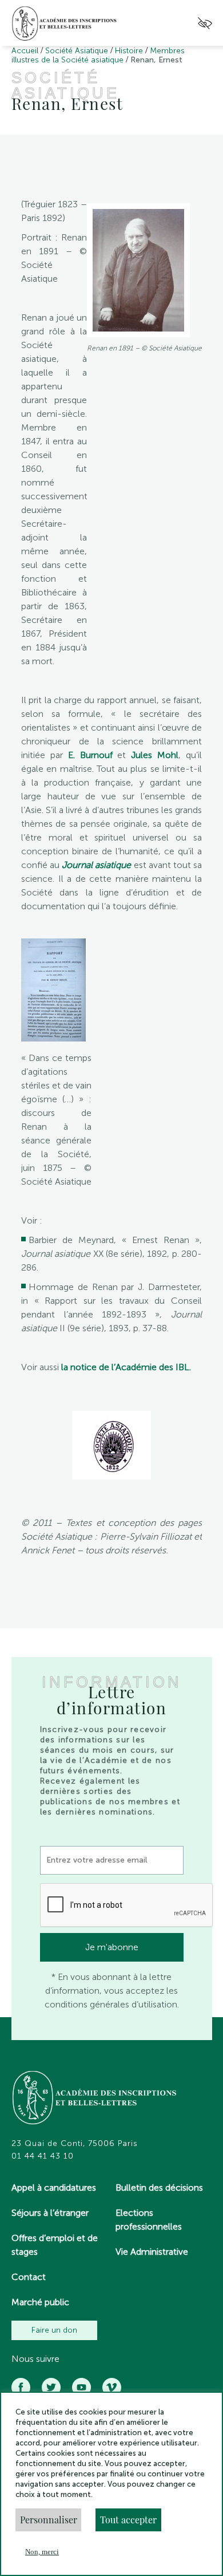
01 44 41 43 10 (43, 2156)
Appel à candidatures (54, 2188)
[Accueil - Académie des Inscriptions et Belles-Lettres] (95, 2099)
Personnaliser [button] (49, 2520)
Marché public (40, 2302)
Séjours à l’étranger (50, 2213)
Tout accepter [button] (128, 2520)
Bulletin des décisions (159, 2188)
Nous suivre (35, 2359)
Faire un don (54, 2330)
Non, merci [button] (42, 2552)
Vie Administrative (152, 2252)
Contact (29, 2277)
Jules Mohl (155, 755)
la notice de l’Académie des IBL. (126, 1367)
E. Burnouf (88, 755)
